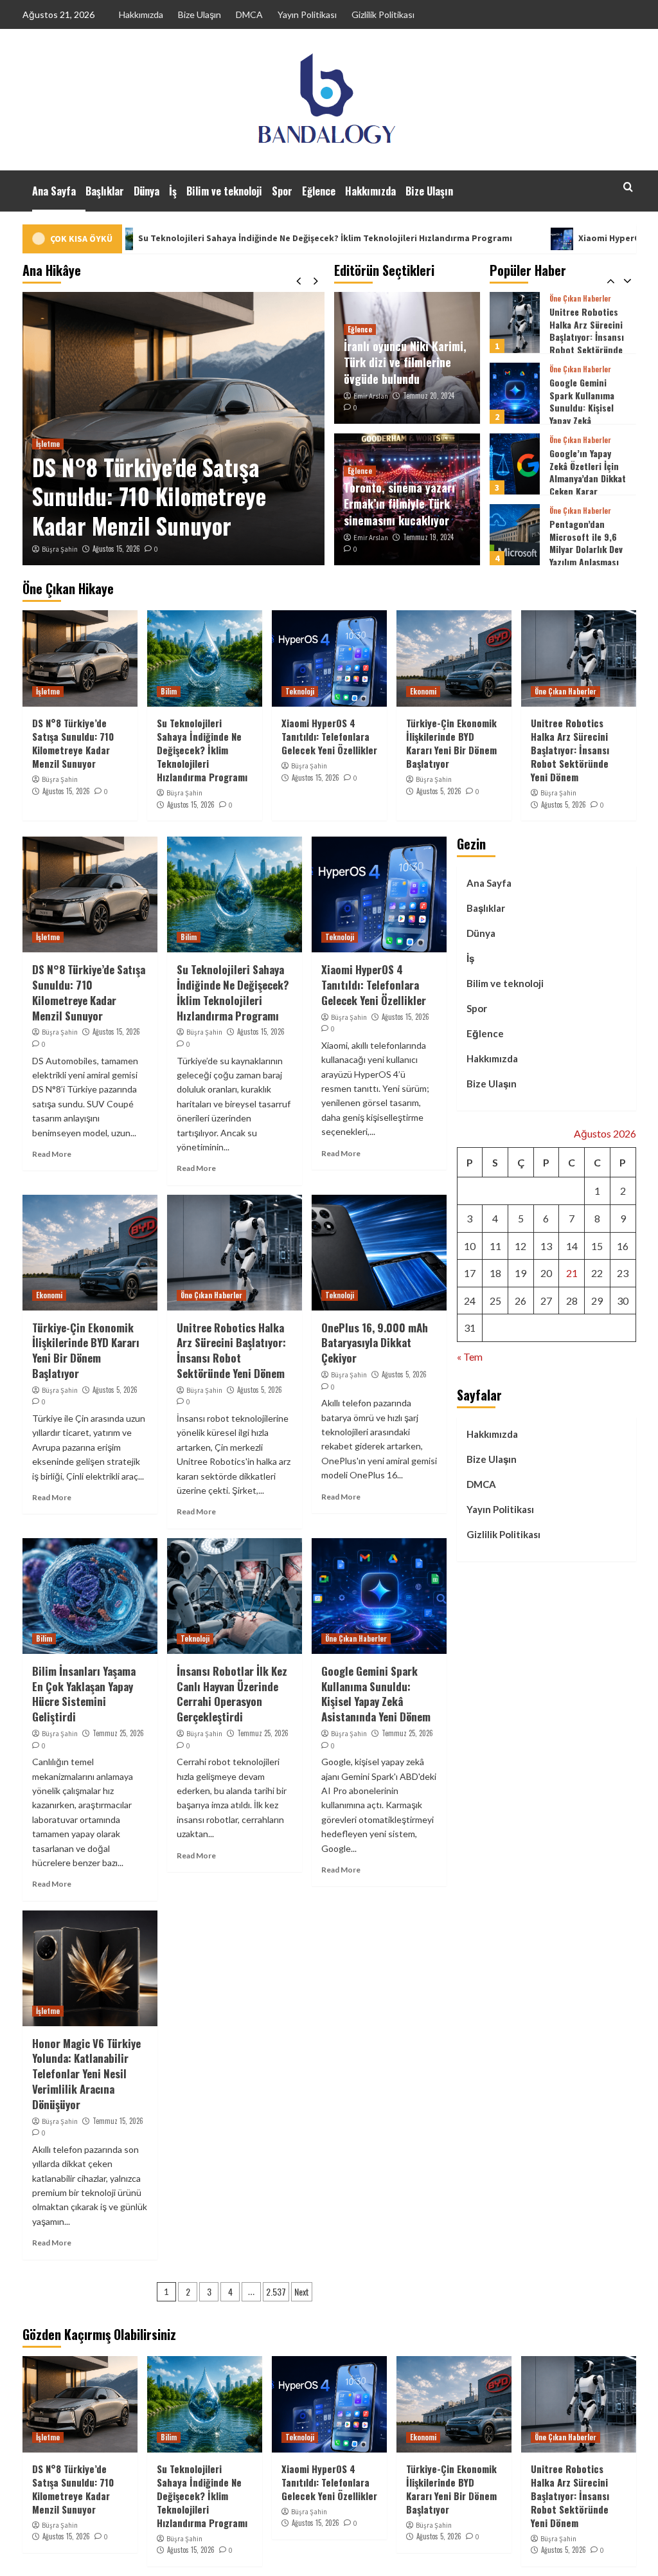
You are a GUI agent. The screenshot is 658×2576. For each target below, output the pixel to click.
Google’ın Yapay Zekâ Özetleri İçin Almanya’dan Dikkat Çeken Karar (588, 401)
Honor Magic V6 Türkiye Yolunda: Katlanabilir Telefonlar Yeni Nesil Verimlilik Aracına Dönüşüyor (86, 2074)
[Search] (628, 187)
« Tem (470, 1356)
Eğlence (319, 191)
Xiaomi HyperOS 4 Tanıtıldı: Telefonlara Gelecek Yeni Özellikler (329, 736)
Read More (52, 1154)
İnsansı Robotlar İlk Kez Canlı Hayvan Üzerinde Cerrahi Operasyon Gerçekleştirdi (232, 1694)
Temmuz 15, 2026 (118, 2121)
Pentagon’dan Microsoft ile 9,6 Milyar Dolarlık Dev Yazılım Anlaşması (586, 472)
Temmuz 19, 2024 (428, 537)
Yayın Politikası (307, 14)
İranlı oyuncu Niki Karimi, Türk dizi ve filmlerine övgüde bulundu (405, 362)
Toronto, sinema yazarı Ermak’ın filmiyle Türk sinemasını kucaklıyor (399, 503)
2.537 (276, 2291)
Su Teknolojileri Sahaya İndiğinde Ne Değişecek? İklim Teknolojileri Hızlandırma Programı (202, 750)
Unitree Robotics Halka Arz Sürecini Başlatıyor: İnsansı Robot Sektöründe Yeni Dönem (570, 750)
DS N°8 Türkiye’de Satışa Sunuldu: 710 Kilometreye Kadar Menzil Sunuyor (149, 496)
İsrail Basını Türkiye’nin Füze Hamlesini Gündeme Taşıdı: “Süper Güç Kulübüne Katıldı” (584, 555)
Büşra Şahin (60, 549)
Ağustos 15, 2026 (116, 549)
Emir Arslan (371, 396)
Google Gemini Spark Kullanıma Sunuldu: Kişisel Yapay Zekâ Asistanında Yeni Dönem (582, 343)
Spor (282, 191)
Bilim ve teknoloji (224, 191)
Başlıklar (105, 191)
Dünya (147, 191)
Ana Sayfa (54, 191)
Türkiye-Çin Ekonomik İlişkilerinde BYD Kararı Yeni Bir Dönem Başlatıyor (451, 743)
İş (173, 191)
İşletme (48, 444)
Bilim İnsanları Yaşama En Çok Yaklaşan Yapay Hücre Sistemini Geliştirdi (84, 1694)
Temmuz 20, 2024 (429, 395)
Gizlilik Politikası (383, 14)
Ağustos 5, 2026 (439, 791)
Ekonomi (423, 691)
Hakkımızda (141, 14)
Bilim (169, 691)
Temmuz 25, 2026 (118, 1733)
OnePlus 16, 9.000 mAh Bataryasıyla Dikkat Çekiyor (375, 1343)
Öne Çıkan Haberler (580, 299)
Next (302, 2291)
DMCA (249, 14)
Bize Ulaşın (200, 14)
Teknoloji (300, 691)
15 (597, 1246)
